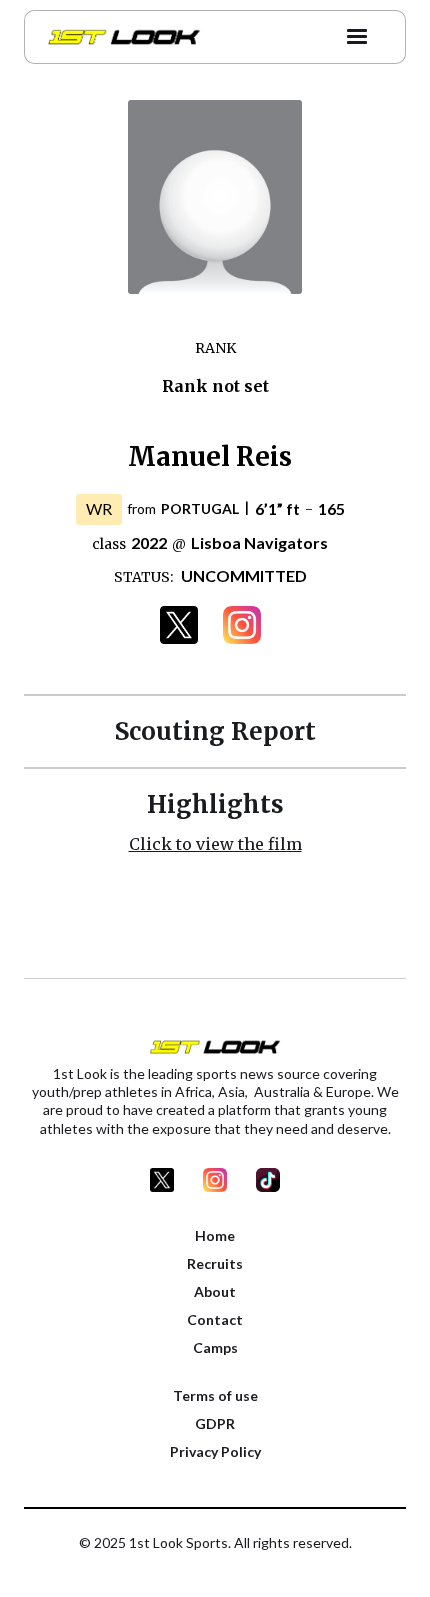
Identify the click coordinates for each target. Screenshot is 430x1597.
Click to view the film (215, 844)
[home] (119, 37)
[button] (357, 37)
